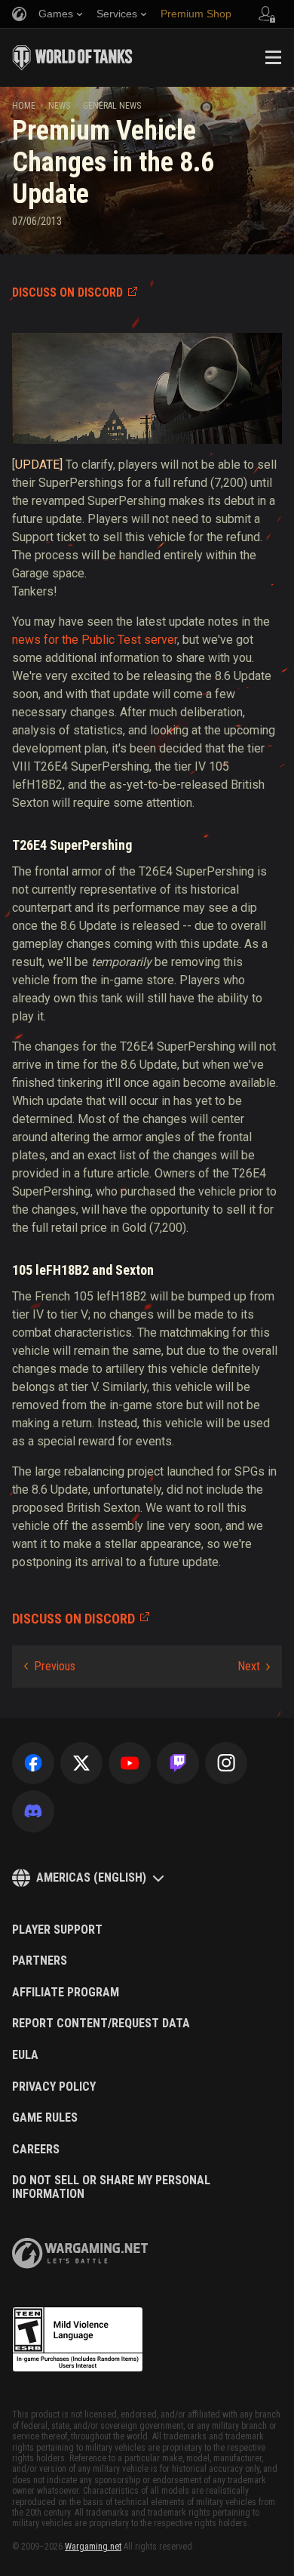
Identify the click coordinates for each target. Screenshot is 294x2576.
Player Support (57, 1930)
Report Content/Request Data (101, 2024)
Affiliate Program (66, 1993)
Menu (273, 57)
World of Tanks (72, 57)
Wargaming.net (93, 2547)
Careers (36, 2150)
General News (112, 106)
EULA (25, 2055)
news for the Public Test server (95, 640)
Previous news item (50, 1667)
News (59, 106)
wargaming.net (80, 2253)
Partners (40, 1961)
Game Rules (45, 2118)
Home (24, 106)
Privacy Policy (54, 2087)
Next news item (254, 1667)
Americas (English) (91, 1877)
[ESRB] (78, 2340)
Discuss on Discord (67, 292)
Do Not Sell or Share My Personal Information (111, 2187)
